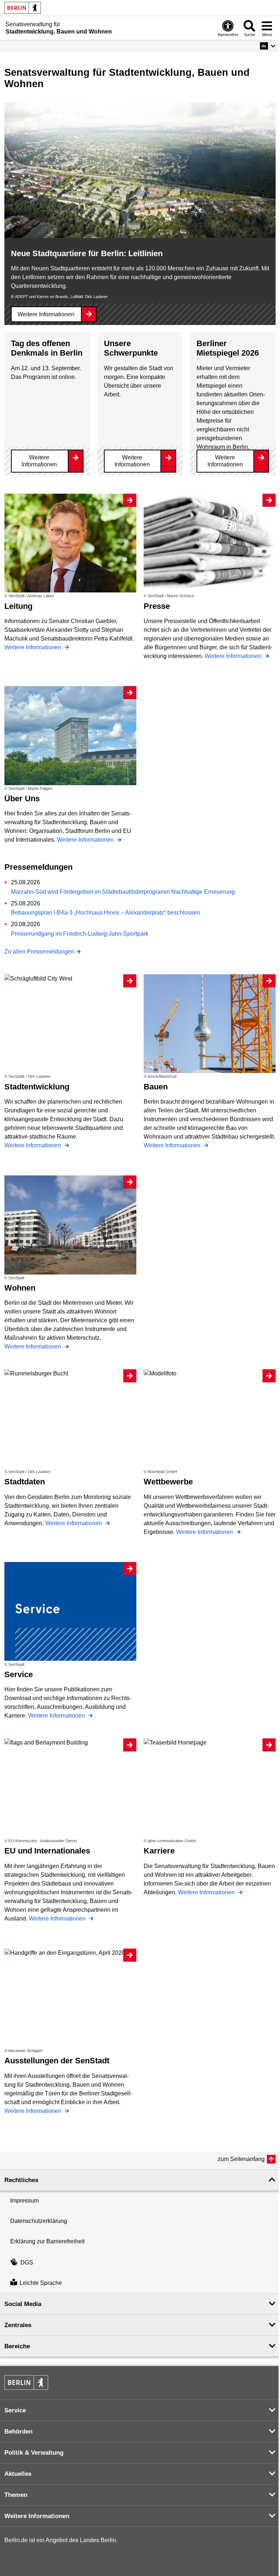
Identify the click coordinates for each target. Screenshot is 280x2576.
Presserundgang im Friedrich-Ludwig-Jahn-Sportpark (80, 934)
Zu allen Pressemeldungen (39, 952)
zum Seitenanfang (241, 2159)
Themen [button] (16, 2495)
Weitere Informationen (46, 314)
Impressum (24, 2201)
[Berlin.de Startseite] (23, 8)
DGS (27, 2262)
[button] (268, 46)
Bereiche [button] (17, 2346)
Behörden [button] (18, 2432)
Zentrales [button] (18, 2325)
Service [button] (15, 2410)
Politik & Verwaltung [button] (34, 2453)
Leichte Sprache (41, 2283)
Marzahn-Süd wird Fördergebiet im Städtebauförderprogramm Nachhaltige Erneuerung (123, 892)
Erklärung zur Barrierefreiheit (47, 2241)
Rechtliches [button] (21, 2180)
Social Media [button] (23, 2304)
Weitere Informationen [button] (37, 2516)
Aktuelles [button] (18, 2474)
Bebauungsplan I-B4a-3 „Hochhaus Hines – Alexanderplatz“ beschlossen (106, 913)
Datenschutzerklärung (39, 2221)
